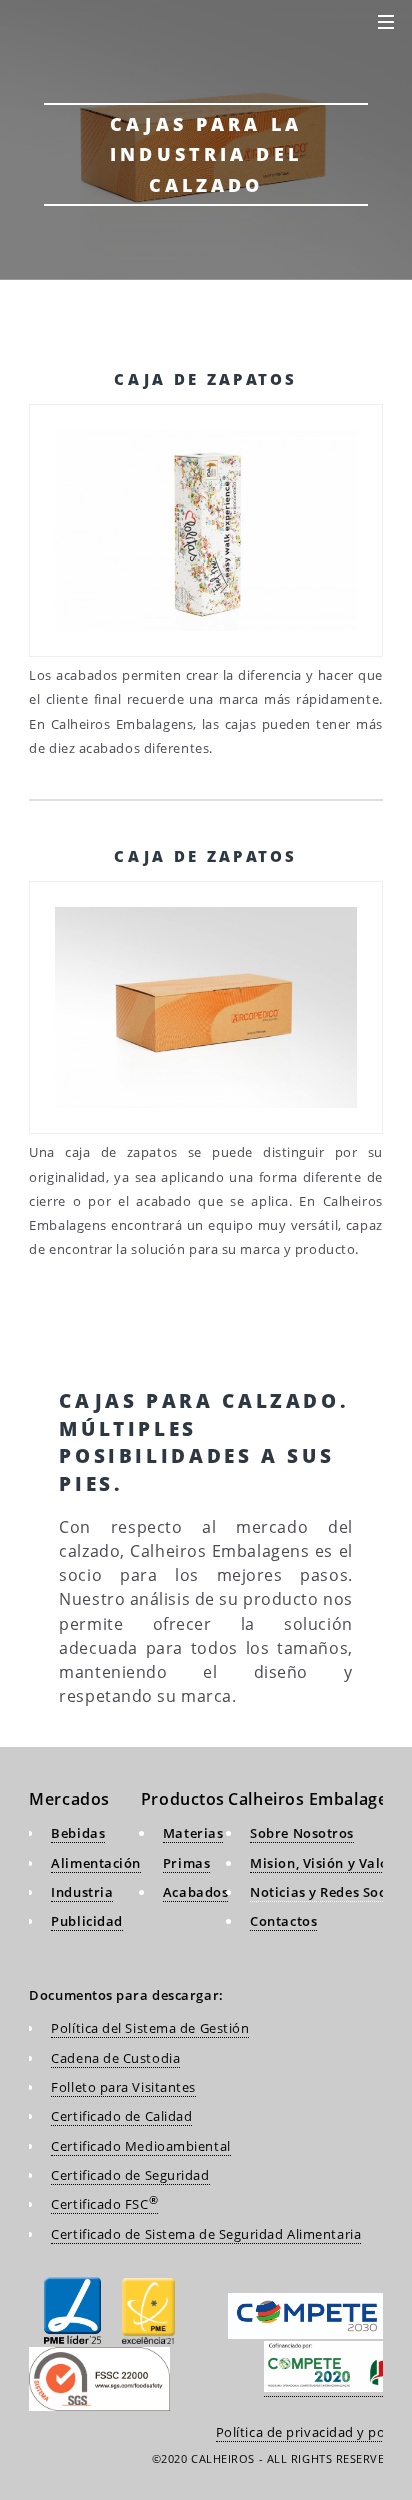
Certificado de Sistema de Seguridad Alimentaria (206, 2234)
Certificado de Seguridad (130, 2175)
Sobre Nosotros (302, 1833)
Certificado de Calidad (121, 2116)
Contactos (283, 1921)
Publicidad (87, 1921)
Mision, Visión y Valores (329, 1863)
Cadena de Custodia (115, 2058)
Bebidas (78, 1833)
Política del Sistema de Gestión (150, 2028)
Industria (82, 1892)
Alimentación (96, 1863)
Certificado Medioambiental (140, 2146)
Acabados (195, 1892)
